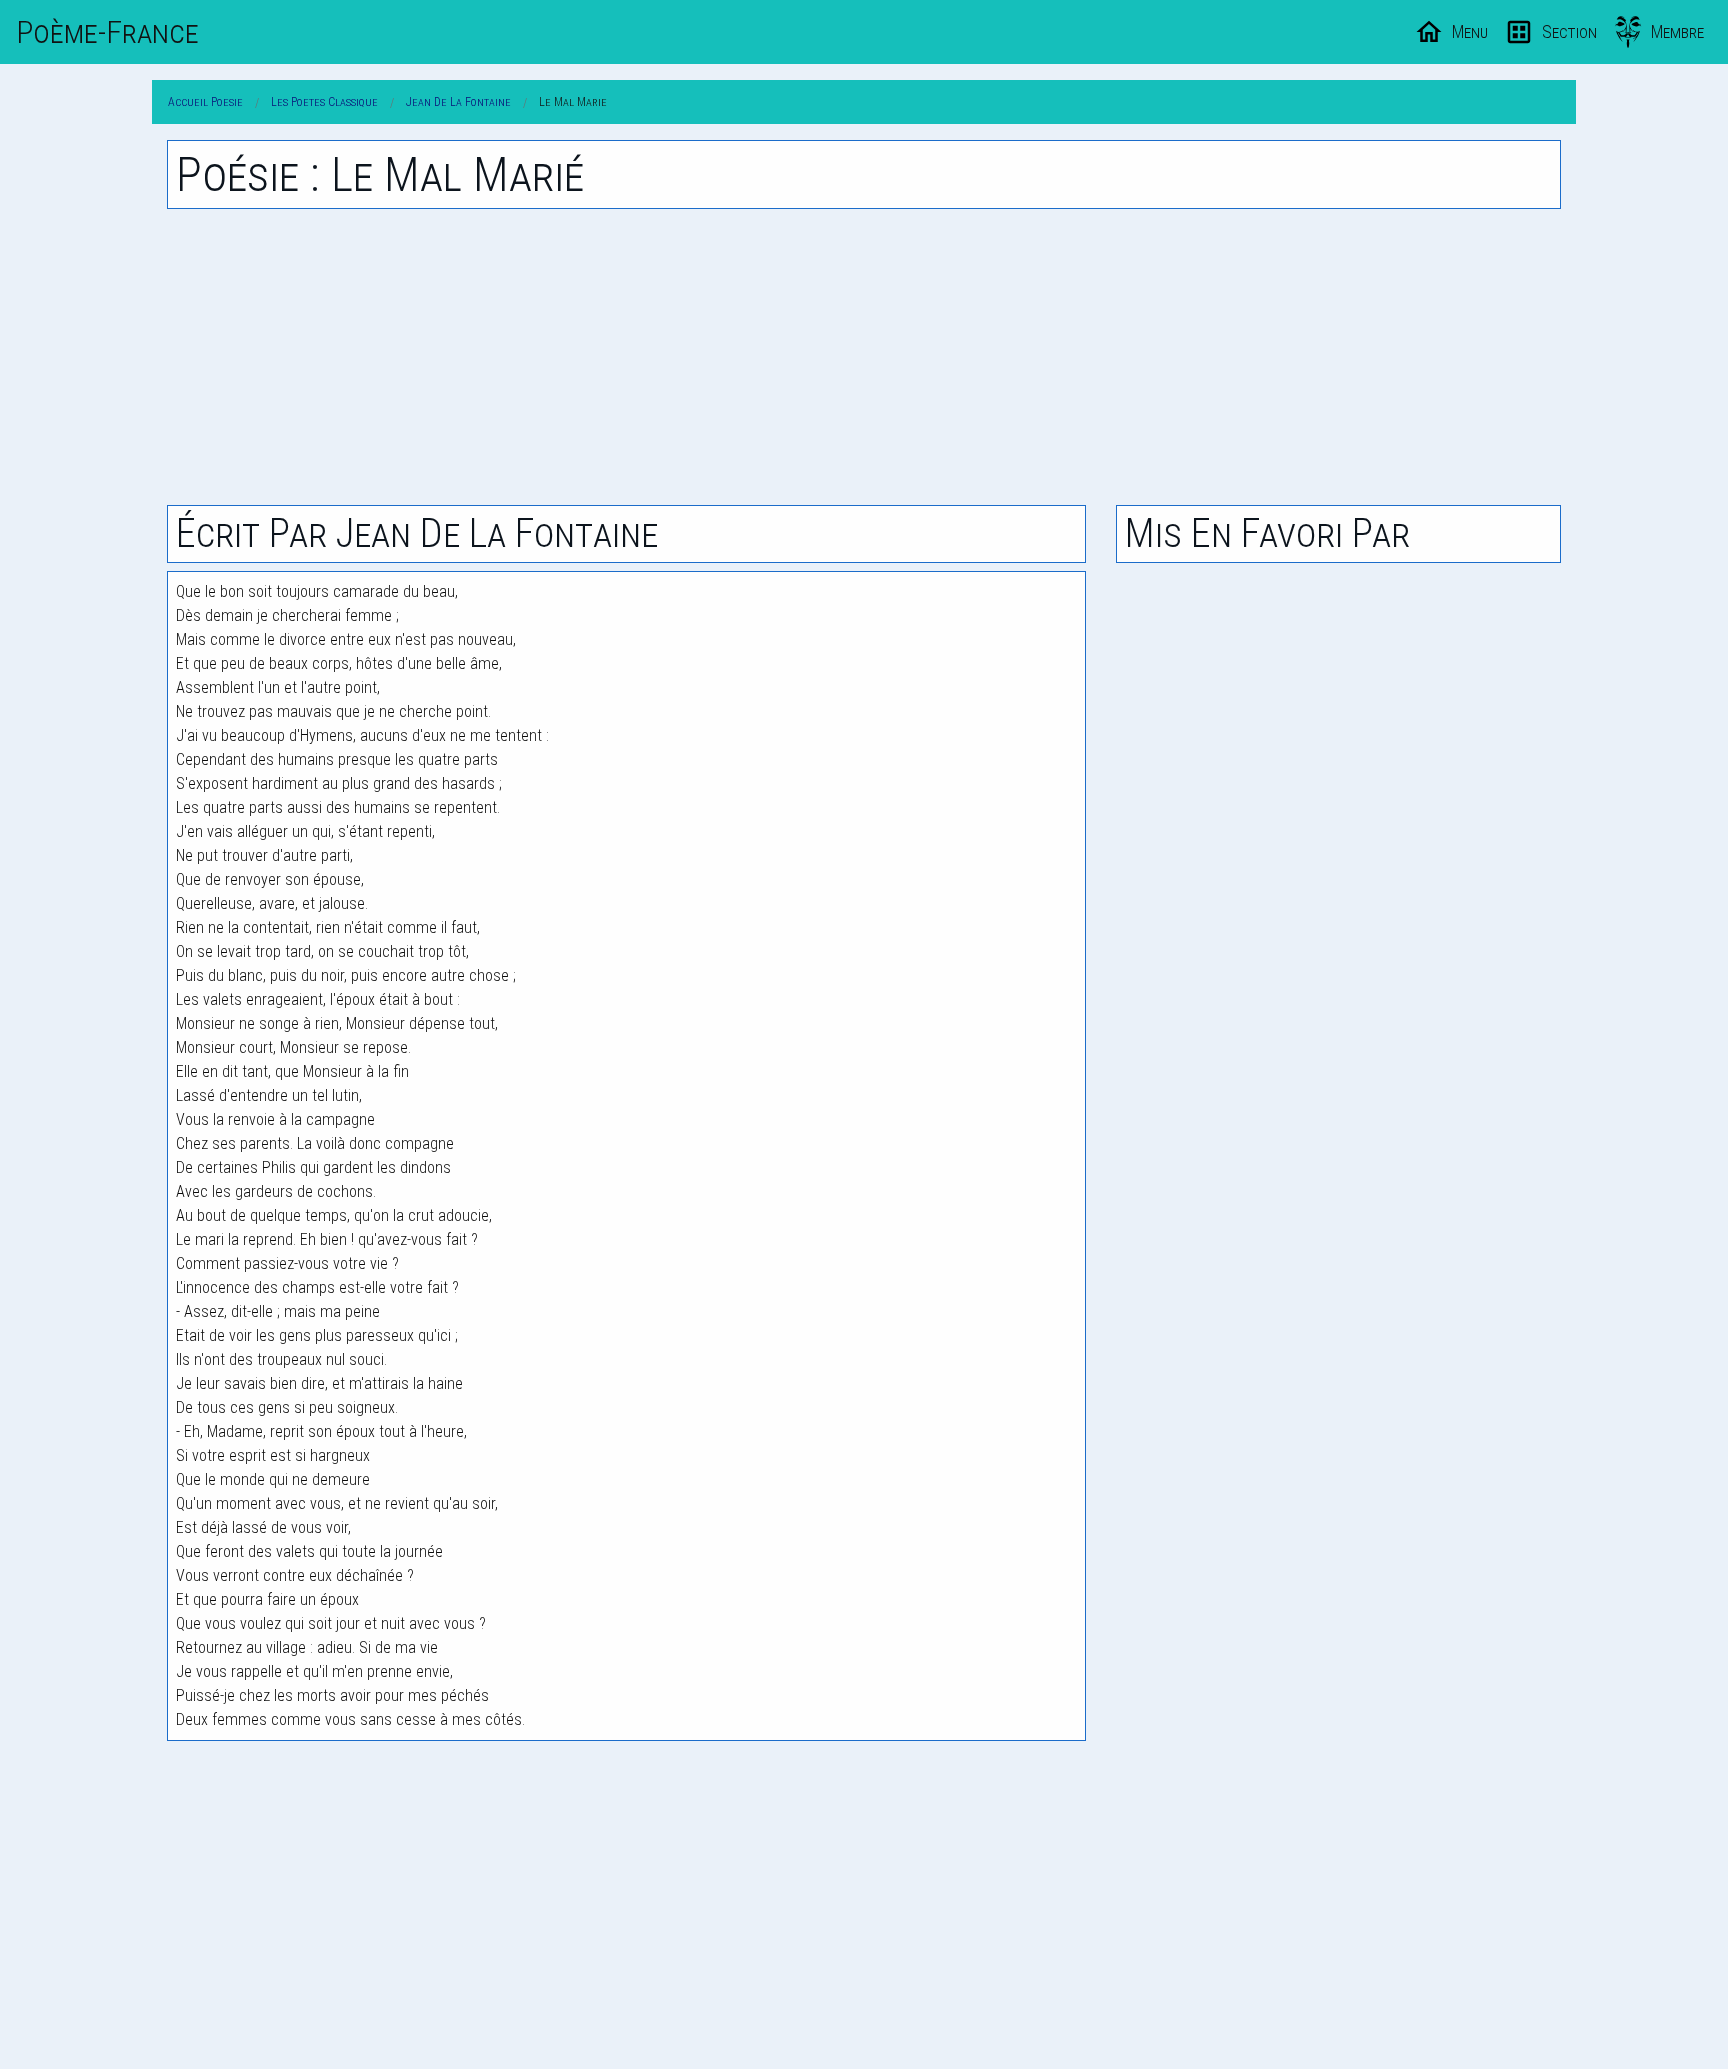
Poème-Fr (107, 32)
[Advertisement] (864, 357)
